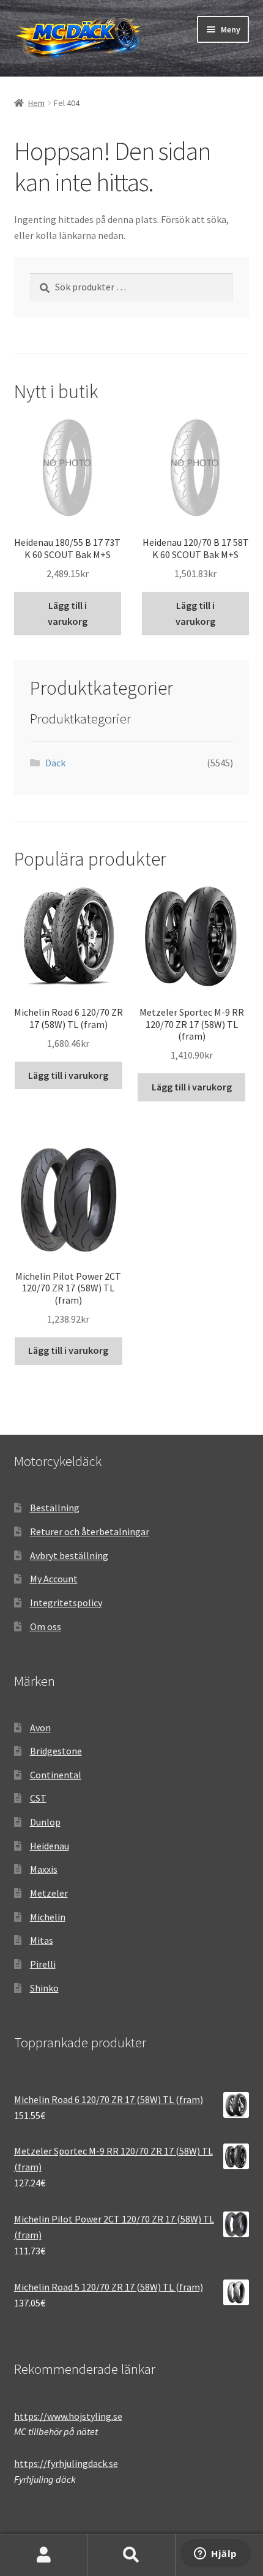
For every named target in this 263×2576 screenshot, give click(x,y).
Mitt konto (44, 2555)
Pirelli (43, 1964)
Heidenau (50, 1846)
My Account (54, 1579)
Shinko (44, 1988)
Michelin (48, 1917)
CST (38, 1798)
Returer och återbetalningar (90, 1532)
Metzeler (49, 1893)
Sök (131, 2555)
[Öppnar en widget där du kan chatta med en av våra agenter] (216, 2555)
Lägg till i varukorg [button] (68, 613)
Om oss (46, 1626)
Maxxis (44, 1869)
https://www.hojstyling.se (68, 2416)
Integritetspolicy (66, 1603)
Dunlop (45, 1822)
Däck (55, 763)
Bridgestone (56, 1751)
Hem (36, 103)
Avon (40, 1728)
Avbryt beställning (69, 1555)
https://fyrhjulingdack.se (66, 2463)
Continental (56, 1775)
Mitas (42, 1940)
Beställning (55, 1508)
